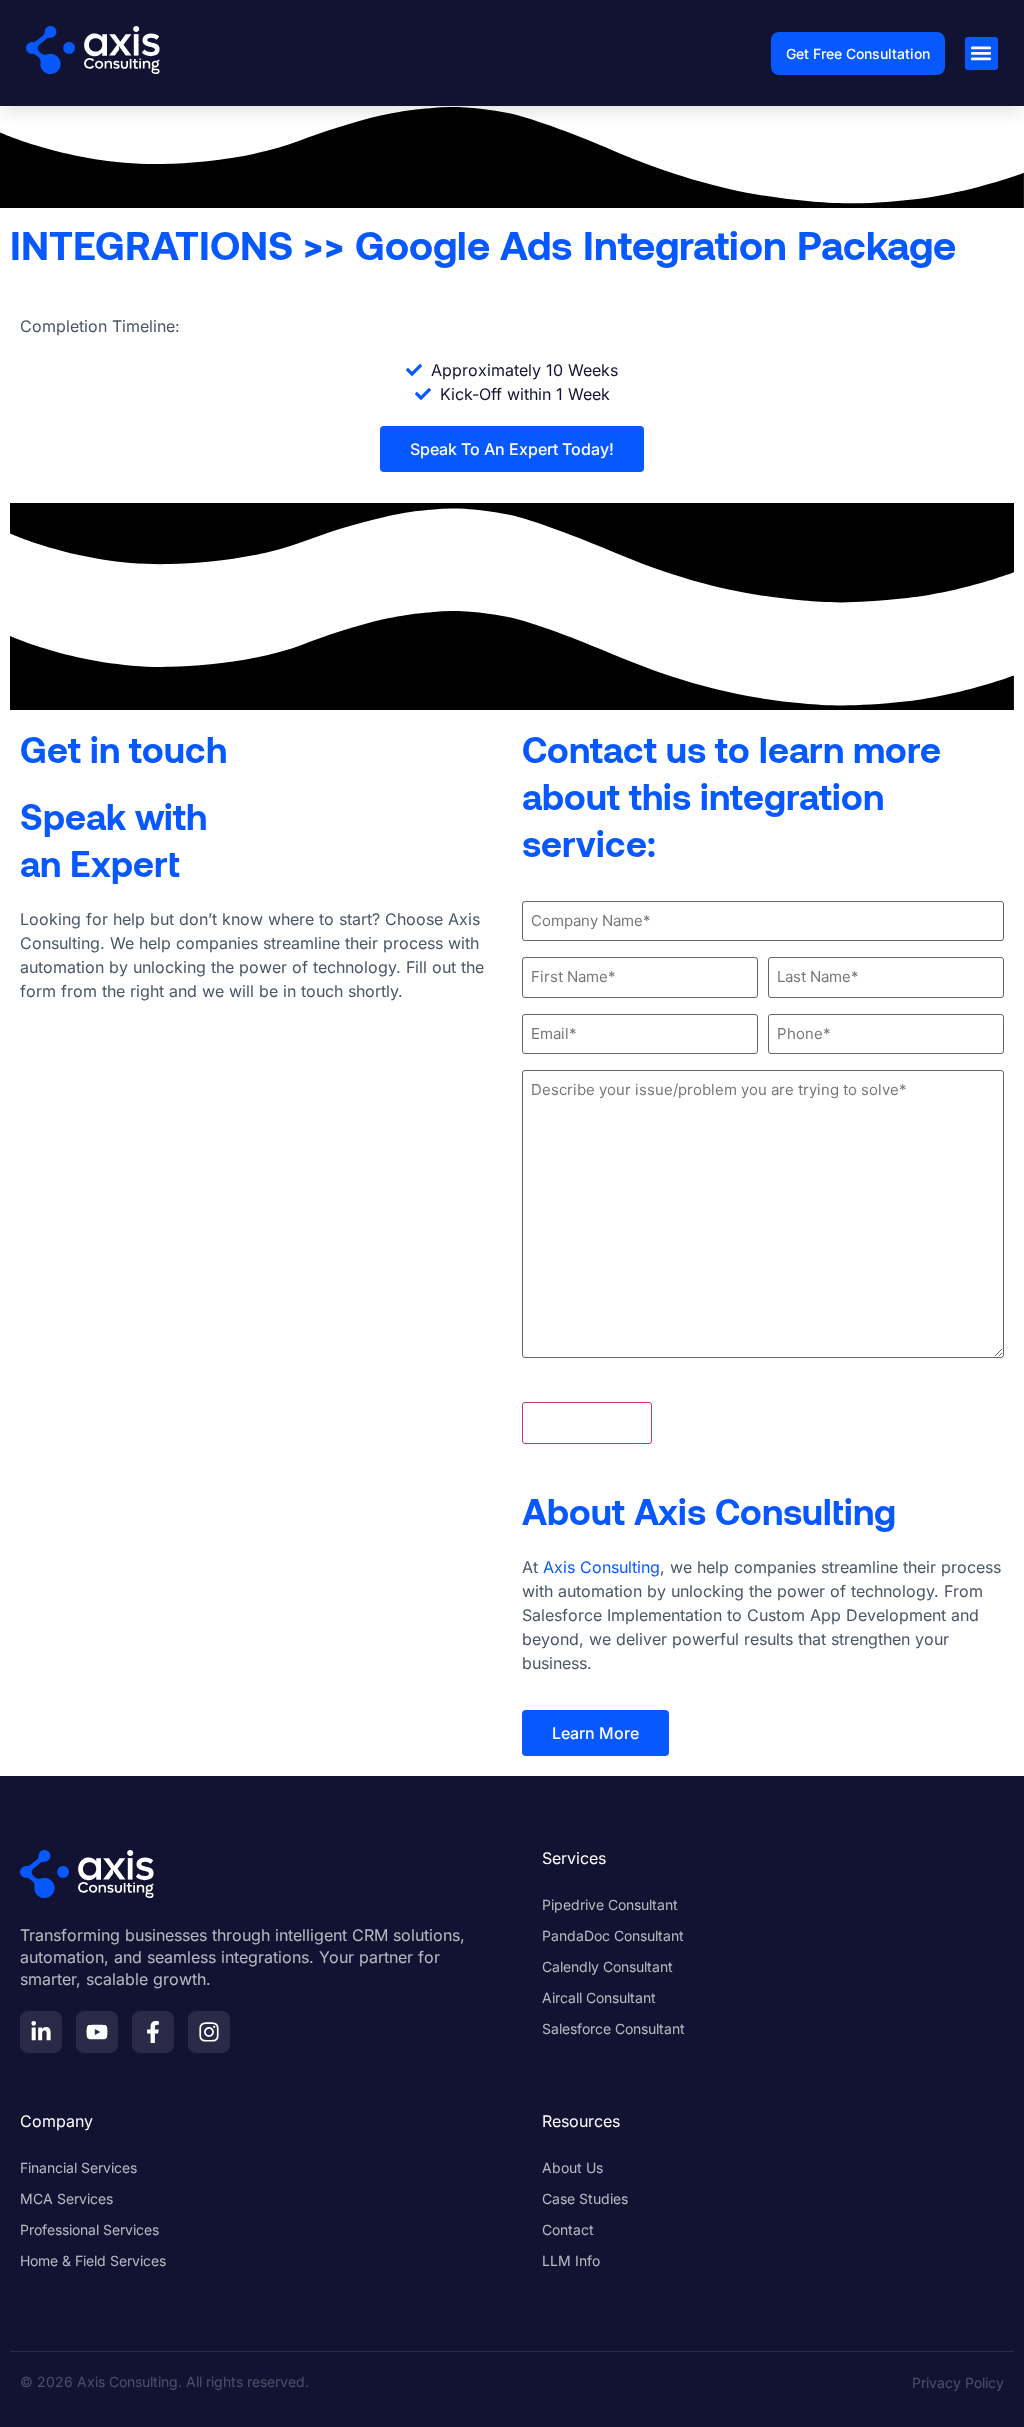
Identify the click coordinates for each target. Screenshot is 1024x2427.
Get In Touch (587, 1423)
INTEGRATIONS (151, 244)
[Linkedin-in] (41, 2032)
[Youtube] (97, 2032)
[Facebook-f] (153, 2032)
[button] (981, 53)
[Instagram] (209, 2032)
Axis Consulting (601, 1567)
